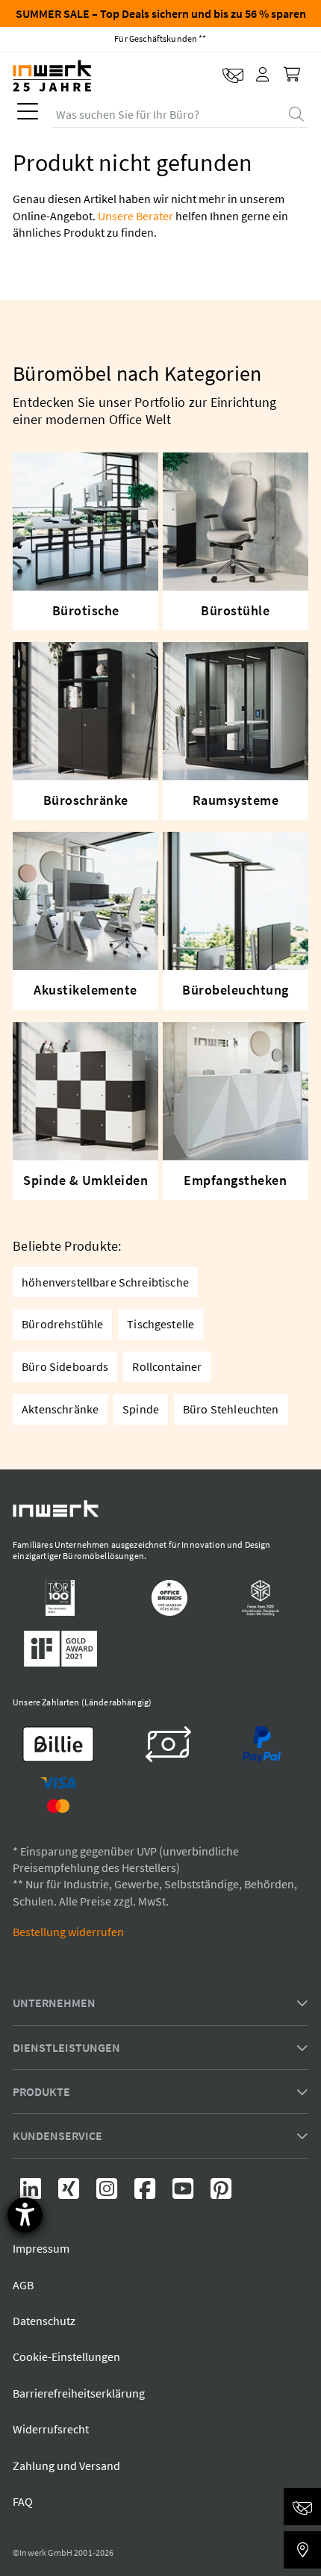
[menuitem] (25, 115)
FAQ (23, 2501)
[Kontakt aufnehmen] (233, 75)
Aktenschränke (60, 1409)
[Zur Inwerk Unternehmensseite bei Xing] (70, 2193)
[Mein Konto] (264, 75)
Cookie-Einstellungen (66, 2356)
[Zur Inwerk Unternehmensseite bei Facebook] (146, 2193)
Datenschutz (44, 2321)
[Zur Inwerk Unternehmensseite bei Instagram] (108, 2193)
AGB (23, 2285)
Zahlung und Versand (66, 2465)
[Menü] (28, 115)
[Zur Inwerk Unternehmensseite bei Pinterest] (221, 2193)
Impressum (41, 2248)
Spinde (141, 1409)
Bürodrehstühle (62, 1324)
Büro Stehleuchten (231, 1409)
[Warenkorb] (293, 75)
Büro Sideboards (65, 1366)
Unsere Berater (135, 216)
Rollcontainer (167, 1366)
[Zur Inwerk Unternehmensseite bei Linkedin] (32, 2193)
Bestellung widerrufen (68, 1932)
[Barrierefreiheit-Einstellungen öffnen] (25, 2215)
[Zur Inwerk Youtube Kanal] (184, 2193)
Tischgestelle (160, 1324)
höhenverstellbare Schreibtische (105, 1282)
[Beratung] (302, 2507)
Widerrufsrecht (51, 2429)
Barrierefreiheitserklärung (79, 2393)
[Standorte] (302, 2550)
